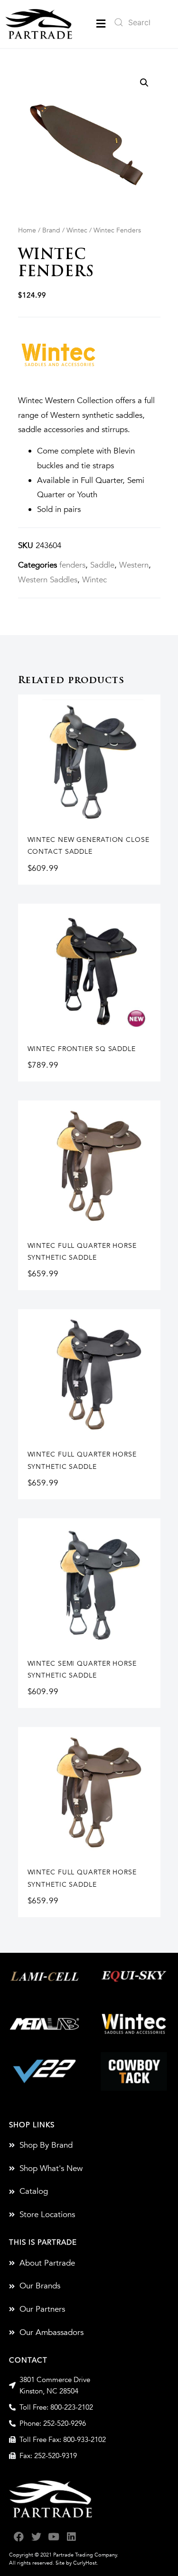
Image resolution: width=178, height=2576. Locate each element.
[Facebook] (19, 2537)
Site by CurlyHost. (77, 2563)
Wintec (77, 230)
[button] (101, 24)
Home (27, 230)
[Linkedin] (71, 2537)
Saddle (102, 565)
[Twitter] (36, 2537)
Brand (51, 230)
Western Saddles (48, 580)
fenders (72, 565)
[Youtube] (54, 2537)
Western (134, 565)
